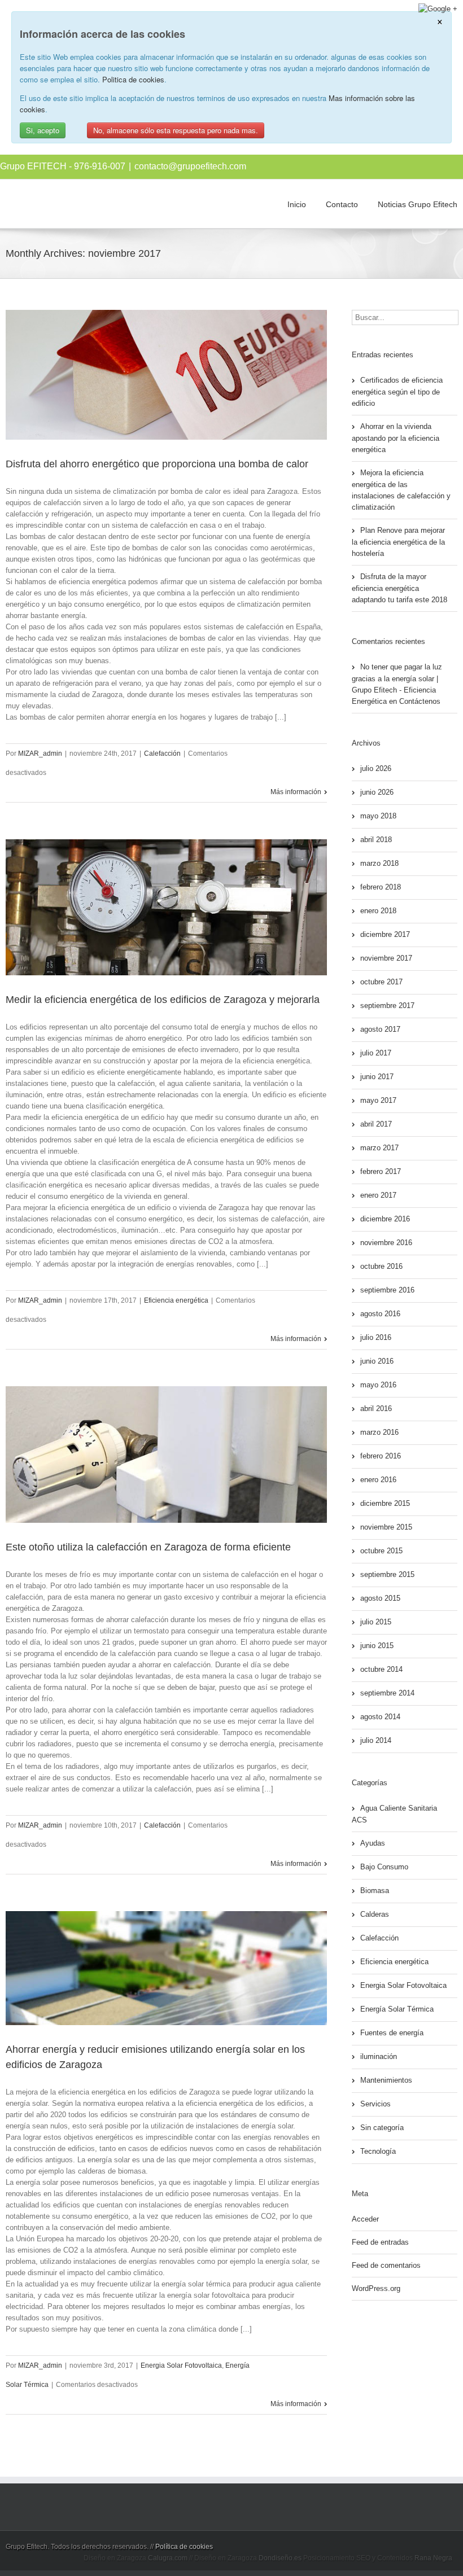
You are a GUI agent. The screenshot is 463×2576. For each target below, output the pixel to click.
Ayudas (373, 1843)
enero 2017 (378, 1195)
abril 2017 (376, 1124)
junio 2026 (377, 792)
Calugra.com (168, 2558)
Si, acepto (43, 130)
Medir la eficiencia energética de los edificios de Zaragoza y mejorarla (163, 1000)
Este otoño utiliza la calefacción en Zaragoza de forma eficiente (148, 1547)
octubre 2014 (381, 1669)
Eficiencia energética (176, 1300)
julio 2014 (376, 1740)
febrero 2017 (381, 1171)
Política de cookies (184, 2547)
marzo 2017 (379, 1148)
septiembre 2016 (387, 1290)
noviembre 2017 (386, 958)
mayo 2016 (378, 1385)
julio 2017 (376, 1053)
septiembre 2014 (387, 1693)
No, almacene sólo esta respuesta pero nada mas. (176, 130)
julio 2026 (376, 768)
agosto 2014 (380, 1717)
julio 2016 (376, 1337)
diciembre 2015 (385, 1503)
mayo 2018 (378, 816)
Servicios (375, 2104)
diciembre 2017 (385, 934)
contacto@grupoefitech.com (190, 166)
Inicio (297, 204)
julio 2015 (376, 1622)
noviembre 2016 (386, 1243)
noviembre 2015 (386, 1527)
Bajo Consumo (384, 1867)
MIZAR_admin (40, 753)
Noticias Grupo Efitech (418, 204)
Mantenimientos (386, 2080)
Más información (296, 792)
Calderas (375, 1914)
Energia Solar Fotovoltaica (181, 2365)
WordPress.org (376, 2288)
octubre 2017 (381, 982)
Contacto (342, 204)
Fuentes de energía (392, 2033)
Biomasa (375, 1891)
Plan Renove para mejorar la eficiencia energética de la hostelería (398, 542)
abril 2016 (376, 1409)
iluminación (379, 2056)
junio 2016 (377, 1361)
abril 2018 (376, 840)
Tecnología (378, 2151)
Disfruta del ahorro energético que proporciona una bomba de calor (157, 464)
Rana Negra (433, 2558)
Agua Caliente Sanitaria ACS (394, 1814)
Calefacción (162, 753)
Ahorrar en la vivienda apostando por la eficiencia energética (396, 438)
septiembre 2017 (387, 1006)
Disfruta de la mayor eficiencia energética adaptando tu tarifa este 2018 (399, 588)
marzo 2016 (379, 1432)
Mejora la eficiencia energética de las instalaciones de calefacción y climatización (401, 490)
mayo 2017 (378, 1100)
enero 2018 (378, 911)
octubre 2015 (381, 1551)
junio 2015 (377, 1646)
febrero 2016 (381, 1456)
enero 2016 (378, 1480)
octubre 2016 (381, 1266)
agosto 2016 (380, 1314)
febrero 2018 (381, 887)
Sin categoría (382, 2128)
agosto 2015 (380, 1598)
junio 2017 (377, 1077)
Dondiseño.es (280, 2558)
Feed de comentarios (386, 2265)
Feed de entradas (380, 2242)
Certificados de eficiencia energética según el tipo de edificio (397, 392)
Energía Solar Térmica (397, 2009)
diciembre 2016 (385, 1219)
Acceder (365, 2219)
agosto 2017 (380, 1029)
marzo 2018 (379, 863)
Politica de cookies (133, 79)
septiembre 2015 (387, 1574)
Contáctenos (420, 701)
